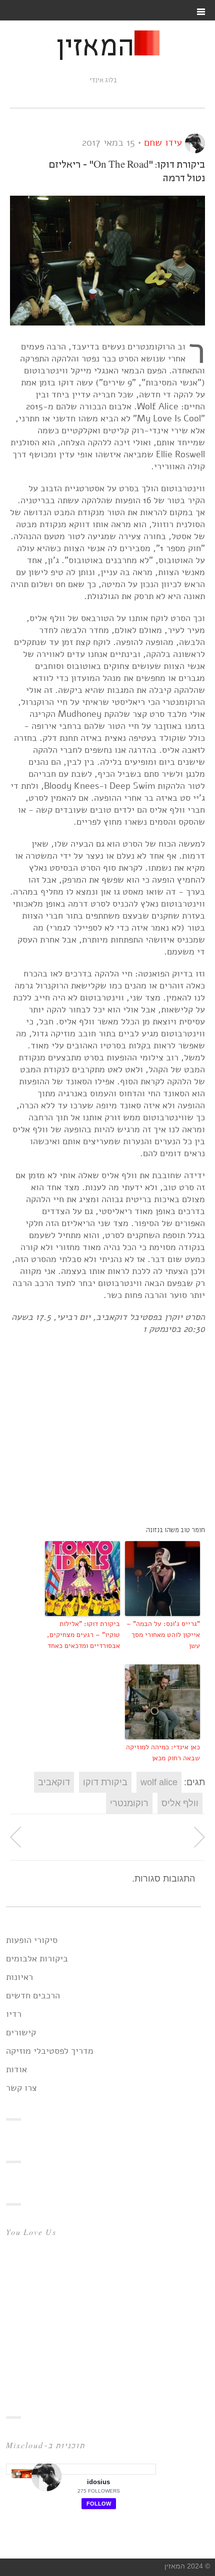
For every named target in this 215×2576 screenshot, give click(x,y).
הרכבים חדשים (33, 1995)
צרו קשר (21, 2088)
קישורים (21, 2032)
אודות (16, 2069)
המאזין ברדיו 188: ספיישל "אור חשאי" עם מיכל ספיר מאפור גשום (199, 1837)
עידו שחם (163, 143)
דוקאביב (54, 1782)
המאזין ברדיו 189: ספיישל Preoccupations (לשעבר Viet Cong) (15, 1837)
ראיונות (19, 1977)
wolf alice (159, 1782)
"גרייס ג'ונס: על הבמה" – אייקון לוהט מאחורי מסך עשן (163, 1635)
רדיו (14, 2014)
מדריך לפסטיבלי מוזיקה (50, 2051)
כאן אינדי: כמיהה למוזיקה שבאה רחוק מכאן (163, 1753)
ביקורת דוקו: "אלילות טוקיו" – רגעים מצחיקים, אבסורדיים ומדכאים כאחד (83, 1635)
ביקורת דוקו (105, 1782)
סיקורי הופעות (32, 1940)
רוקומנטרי (129, 1803)
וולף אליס (180, 1803)
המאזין (95, 48)
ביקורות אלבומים (37, 1958)
